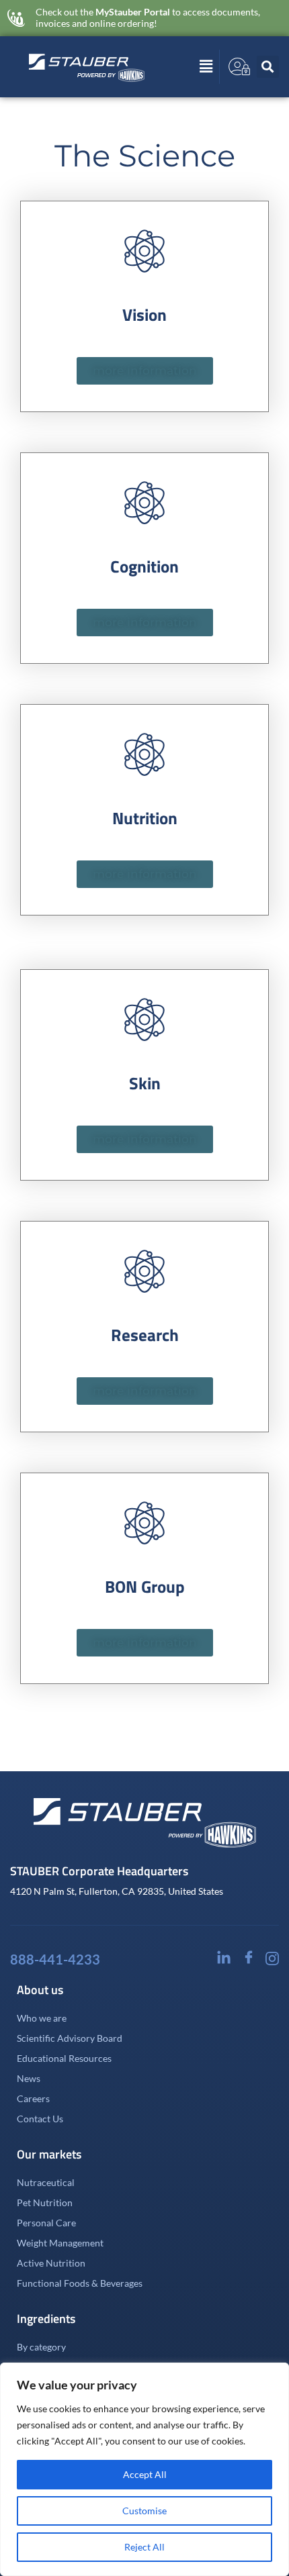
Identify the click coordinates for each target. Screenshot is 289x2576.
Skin (145, 1083)
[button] (186, 66)
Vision (144, 315)
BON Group (145, 1587)
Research (145, 1335)
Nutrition (145, 818)
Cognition (144, 566)
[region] (144, 2469)
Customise (144, 2511)
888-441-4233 (55, 1959)
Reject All (144, 2547)
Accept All (145, 2474)
